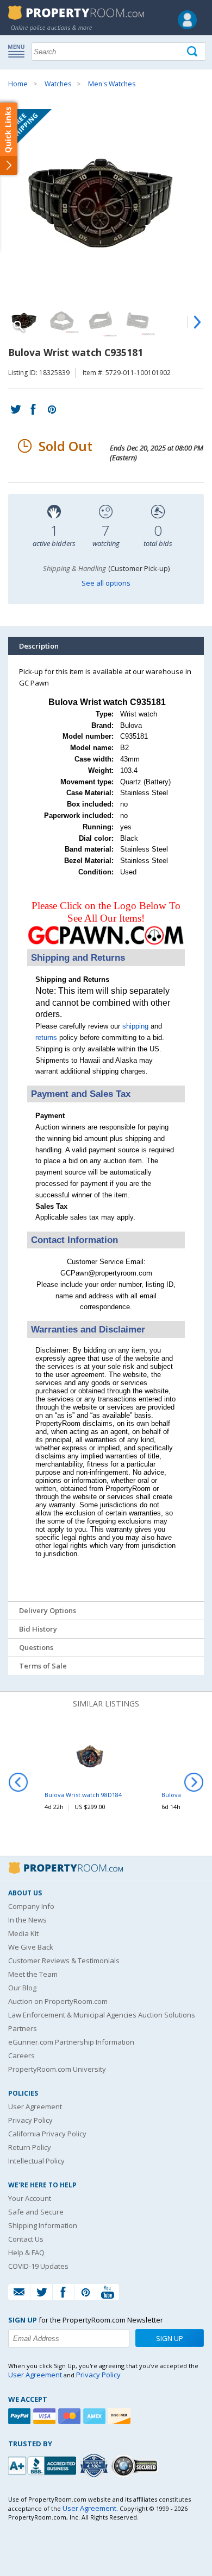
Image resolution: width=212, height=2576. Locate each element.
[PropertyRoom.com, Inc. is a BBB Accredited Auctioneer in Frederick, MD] (43, 2464)
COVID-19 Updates (38, 2266)
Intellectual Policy (36, 2161)
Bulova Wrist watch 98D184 (83, 1795)
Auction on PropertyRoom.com (58, 2001)
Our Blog (22, 1988)
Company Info (31, 1906)
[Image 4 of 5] (139, 321)
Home (18, 84)
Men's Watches (112, 84)
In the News (27, 1920)
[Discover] (121, 2416)
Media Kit (23, 1933)
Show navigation (19, 50)
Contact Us (26, 2239)
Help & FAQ (26, 2253)
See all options (106, 583)
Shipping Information (43, 2225)
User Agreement (35, 2107)
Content (11, 138)
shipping (135, 1026)
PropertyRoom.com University (57, 2069)
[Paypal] (21, 2416)
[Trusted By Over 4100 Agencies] (95, 2466)
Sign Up (170, 2338)
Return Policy (30, 2147)
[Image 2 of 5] (63, 321)
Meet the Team (33, 1974)
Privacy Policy (30, 2120)
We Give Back (31, 1947)
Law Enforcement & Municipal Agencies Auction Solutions (102, 2015)
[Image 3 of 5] (101, 321)
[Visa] (46, 2416)
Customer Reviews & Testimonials (64, 1960)
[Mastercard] (71, 2416)
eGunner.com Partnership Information (71, 2042)
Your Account (30, 2198)
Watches (58, 84)
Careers (21, 2055)
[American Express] (96, 2416)
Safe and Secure (36, 2212)
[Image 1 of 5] (106, 204)
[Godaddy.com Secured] (136, 2466)
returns (46, 1038)
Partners (23, 2028)
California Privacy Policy (47, 2134)
